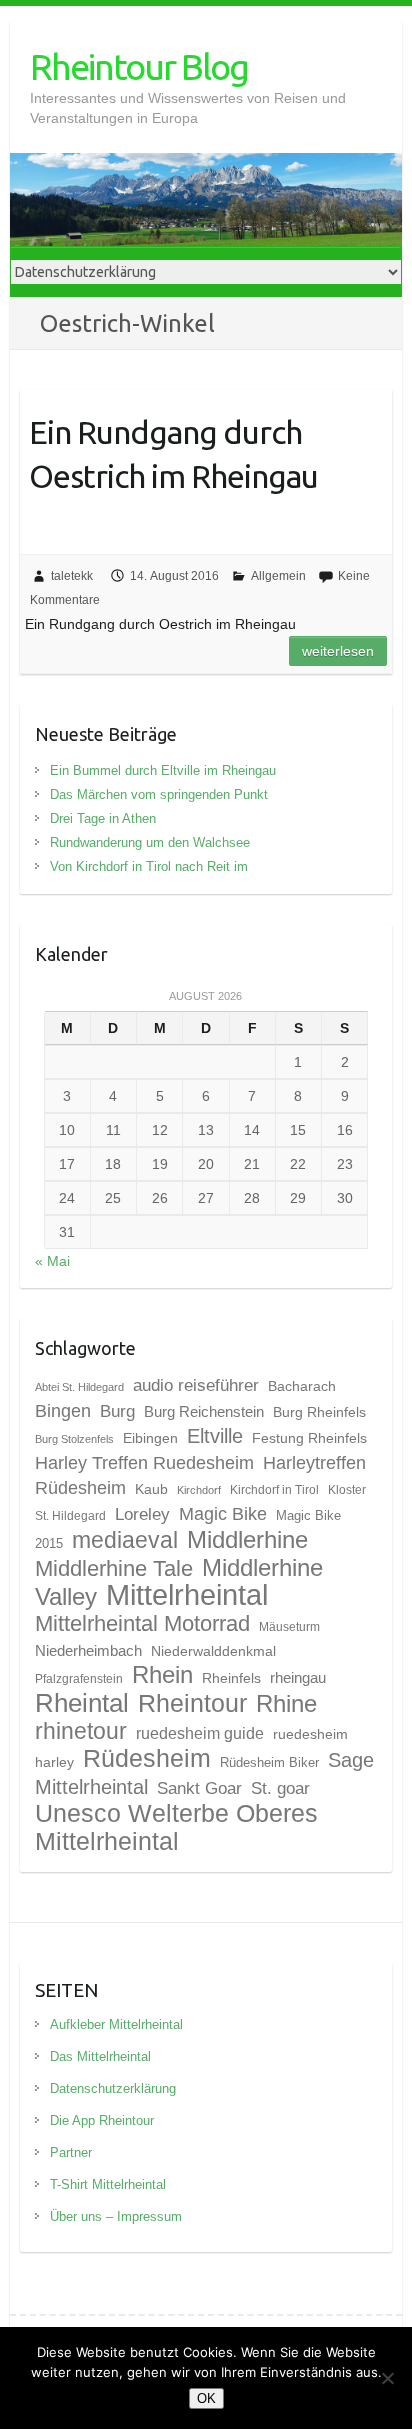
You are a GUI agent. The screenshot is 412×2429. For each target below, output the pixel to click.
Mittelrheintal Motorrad (142, 1623)
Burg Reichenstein (204, 1412)
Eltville (215, 1436)
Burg (117, 1411)
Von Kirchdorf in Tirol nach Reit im (149, 866)
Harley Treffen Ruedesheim (144, 1462)
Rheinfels (231, 1678)
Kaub (151, 1489)
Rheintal (82, 1703)
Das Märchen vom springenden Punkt (159, 794)
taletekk (72, 576)
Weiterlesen (338, 651)
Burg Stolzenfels (74, 1439)
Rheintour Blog (139, 66)
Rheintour (192, 1703)
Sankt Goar (199, 1788)
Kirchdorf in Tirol (274, 1490)
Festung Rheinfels (309, 1438)
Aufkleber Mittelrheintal (116, 2024)
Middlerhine (247, 1539)
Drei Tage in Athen (103, 818)
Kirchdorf (199, 1490)
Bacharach (302, 1386)
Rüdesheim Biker (269, 1762)
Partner (71, 2152)
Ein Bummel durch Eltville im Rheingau (163, 770)
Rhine (286, 1704)
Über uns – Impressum (116, 2216)
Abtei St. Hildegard (79, 1387)
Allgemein (278, 576)
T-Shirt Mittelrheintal (108, 2184)
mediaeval (125, 1540)
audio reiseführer (196, 1385)
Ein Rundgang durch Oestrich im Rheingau (173, 454)
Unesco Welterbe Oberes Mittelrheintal (176, 1827)
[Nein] (387, 2378)
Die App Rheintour (102, 2120)
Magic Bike (223, 1513)
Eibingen (150, 1438)
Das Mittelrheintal (100, 2056)
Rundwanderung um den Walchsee (150, 842)
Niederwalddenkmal (213, 1651)
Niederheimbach (88, 1651)
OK (206, 2398)
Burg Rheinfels (319, 1412)
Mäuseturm (289, 1627)
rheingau (298, 1678)
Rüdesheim (147, 1758)
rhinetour (81, 1731)
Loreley (142, 1514)
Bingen (63, 1411)
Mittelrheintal (187, 1594)
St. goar (280, 1788)
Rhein (162, 1675)
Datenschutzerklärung (113, 2088)
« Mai (52, 1261)
